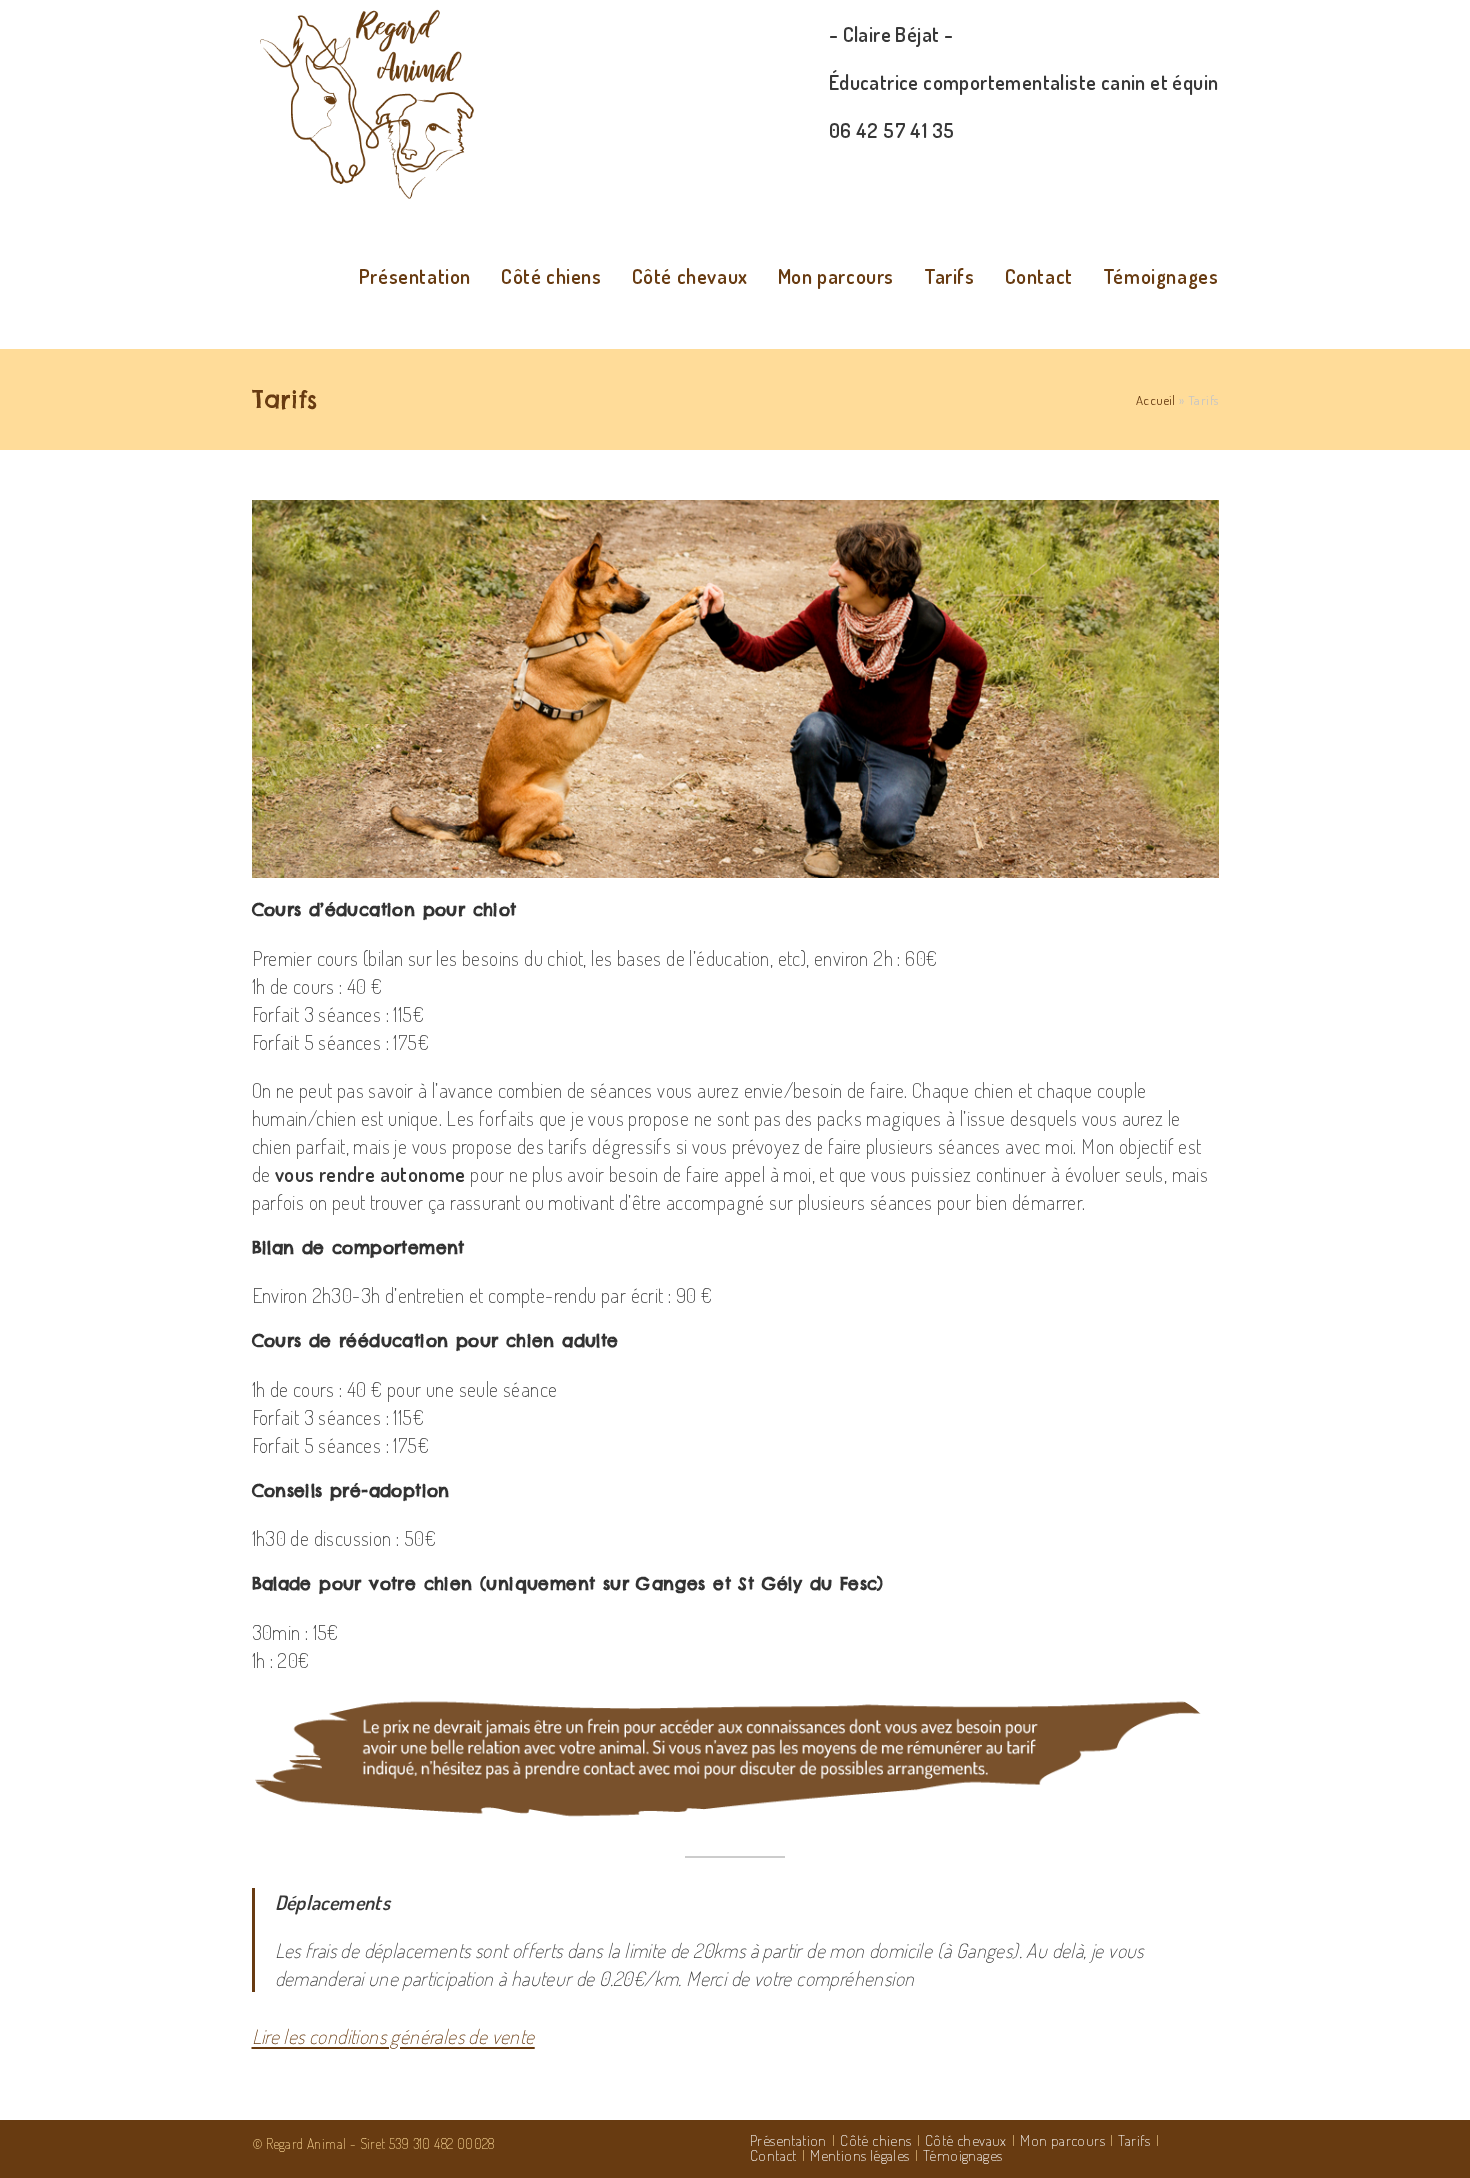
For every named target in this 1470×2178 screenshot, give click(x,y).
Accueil (1156, 400)
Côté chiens (875, 2140)
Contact (773, 2155)
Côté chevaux (966, 2140)
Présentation (788, 2140)
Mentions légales (859, 2155)
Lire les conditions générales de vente (393, 2036)
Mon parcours (1062, 2140)
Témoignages (962, 2155)
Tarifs (1134, 2140)
